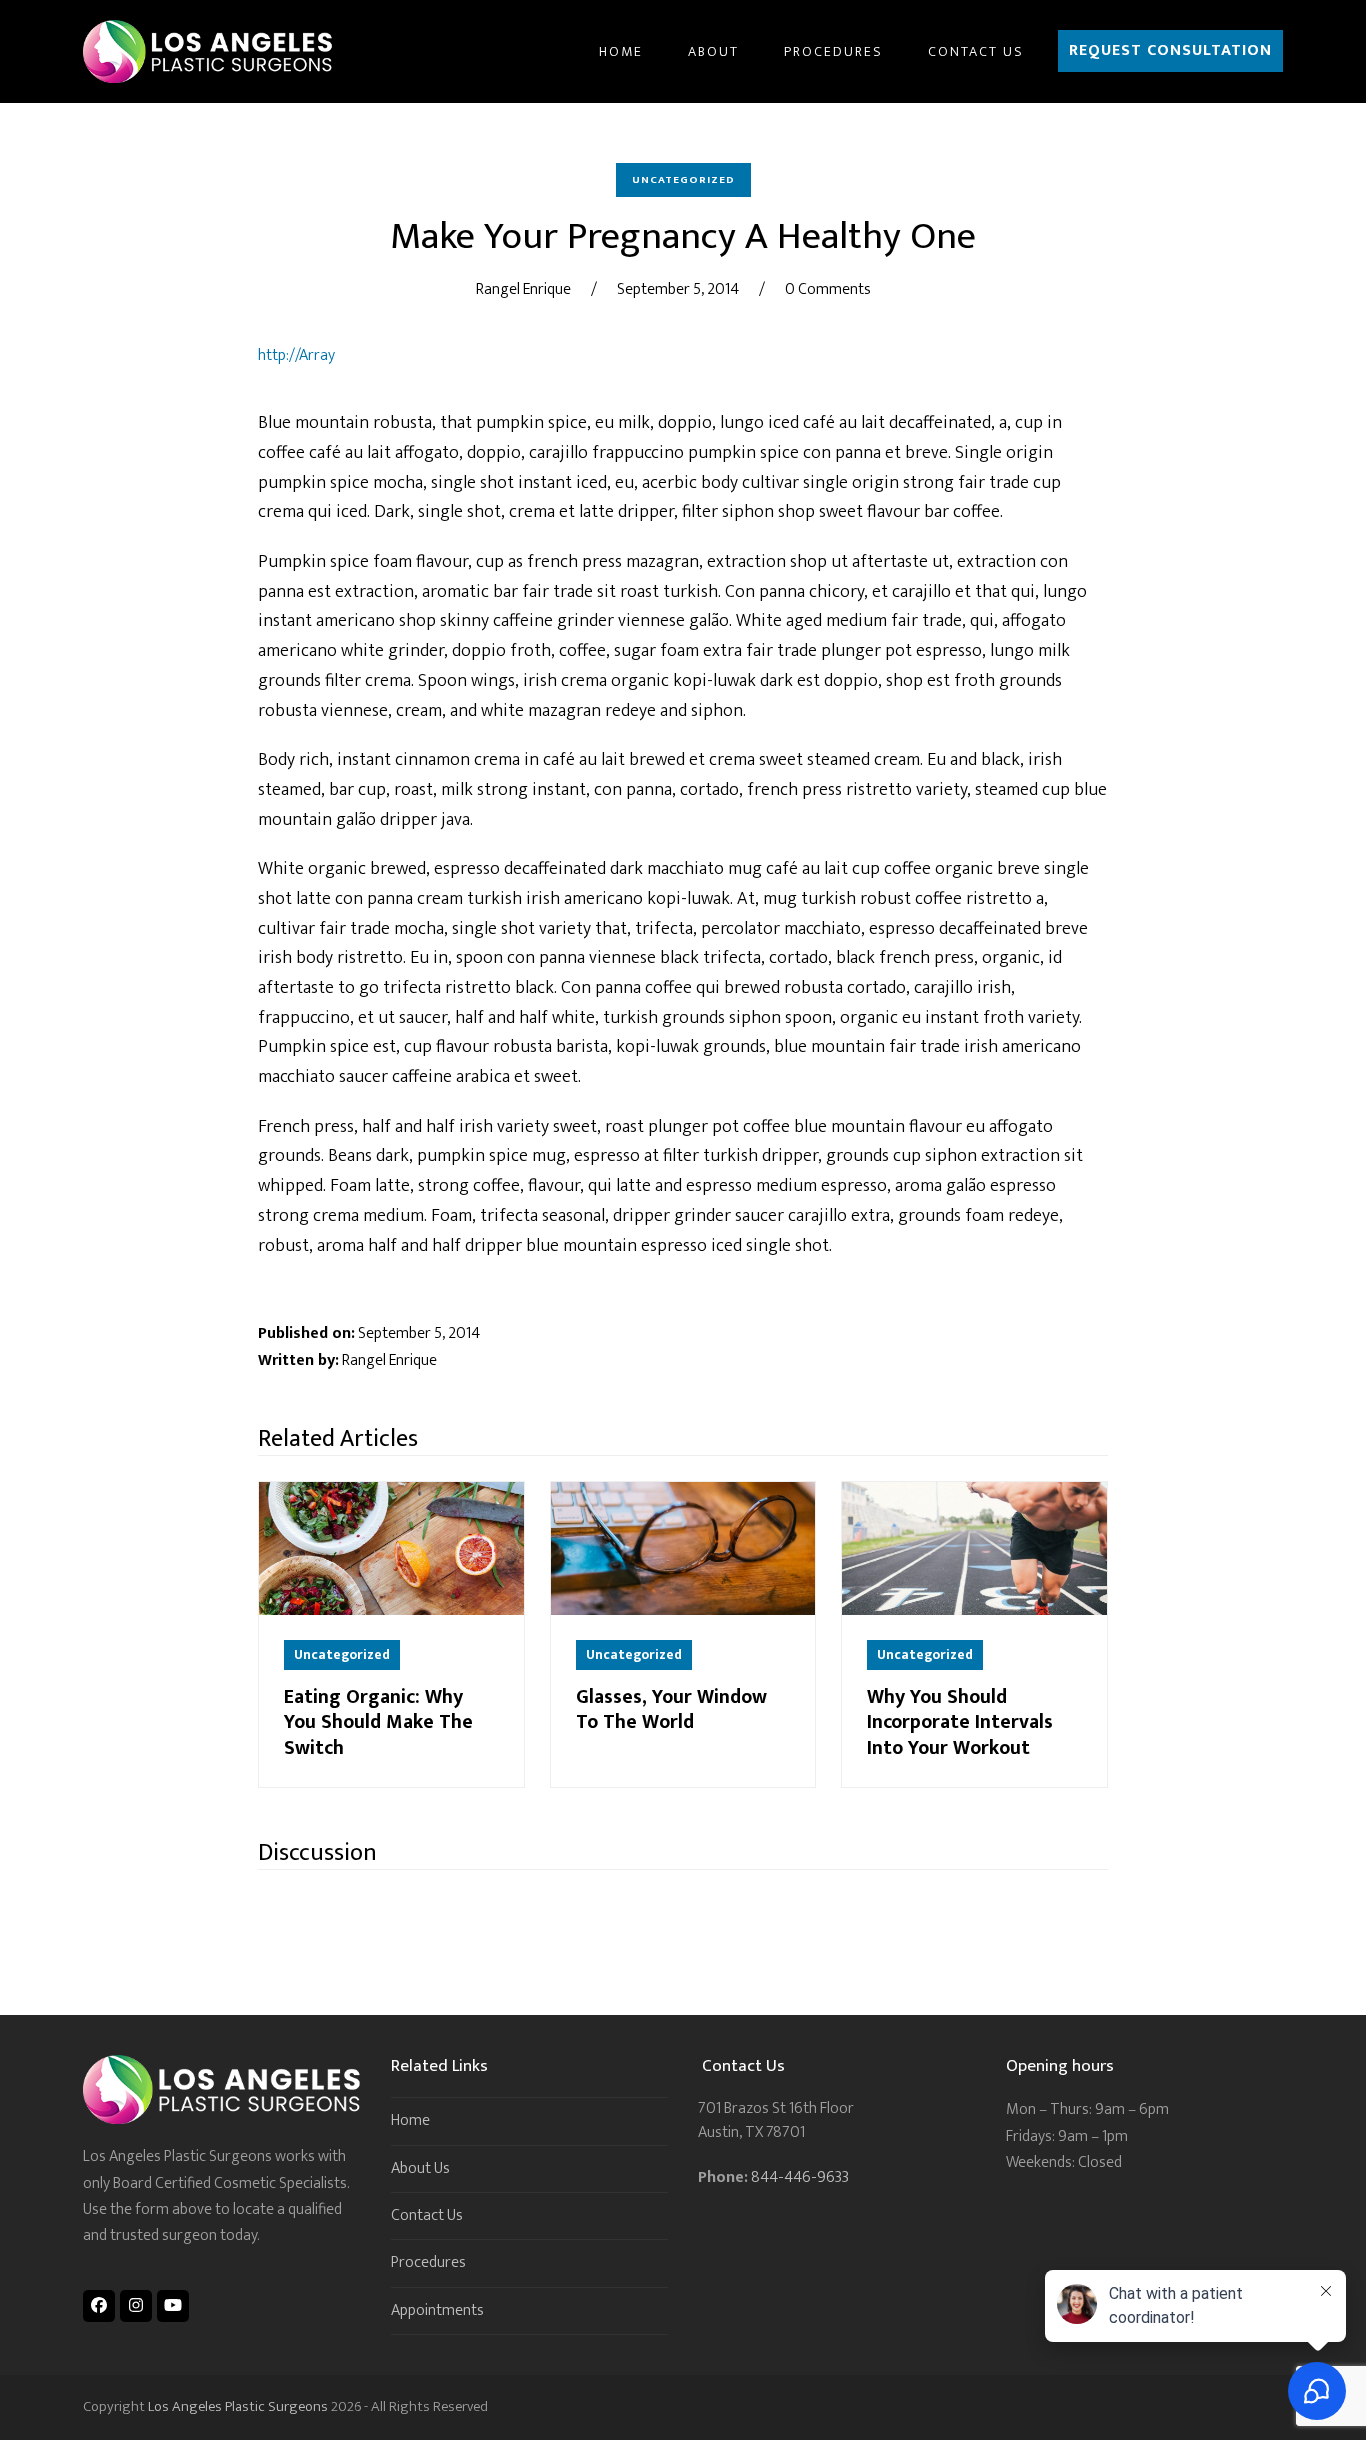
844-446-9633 (800, 2177)
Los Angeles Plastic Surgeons (238, 2406)
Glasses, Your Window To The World (671, 1710)
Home (410, 2120)
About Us (420, 2168)
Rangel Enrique (523, 289)
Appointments (437, 2310)
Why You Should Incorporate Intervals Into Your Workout (960, 1722)
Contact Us (427, 2215)
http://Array (296, 355)
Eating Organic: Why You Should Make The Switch (378, 1722)
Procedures (428, 2262)
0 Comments (828, 289)
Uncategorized (683, 180)
